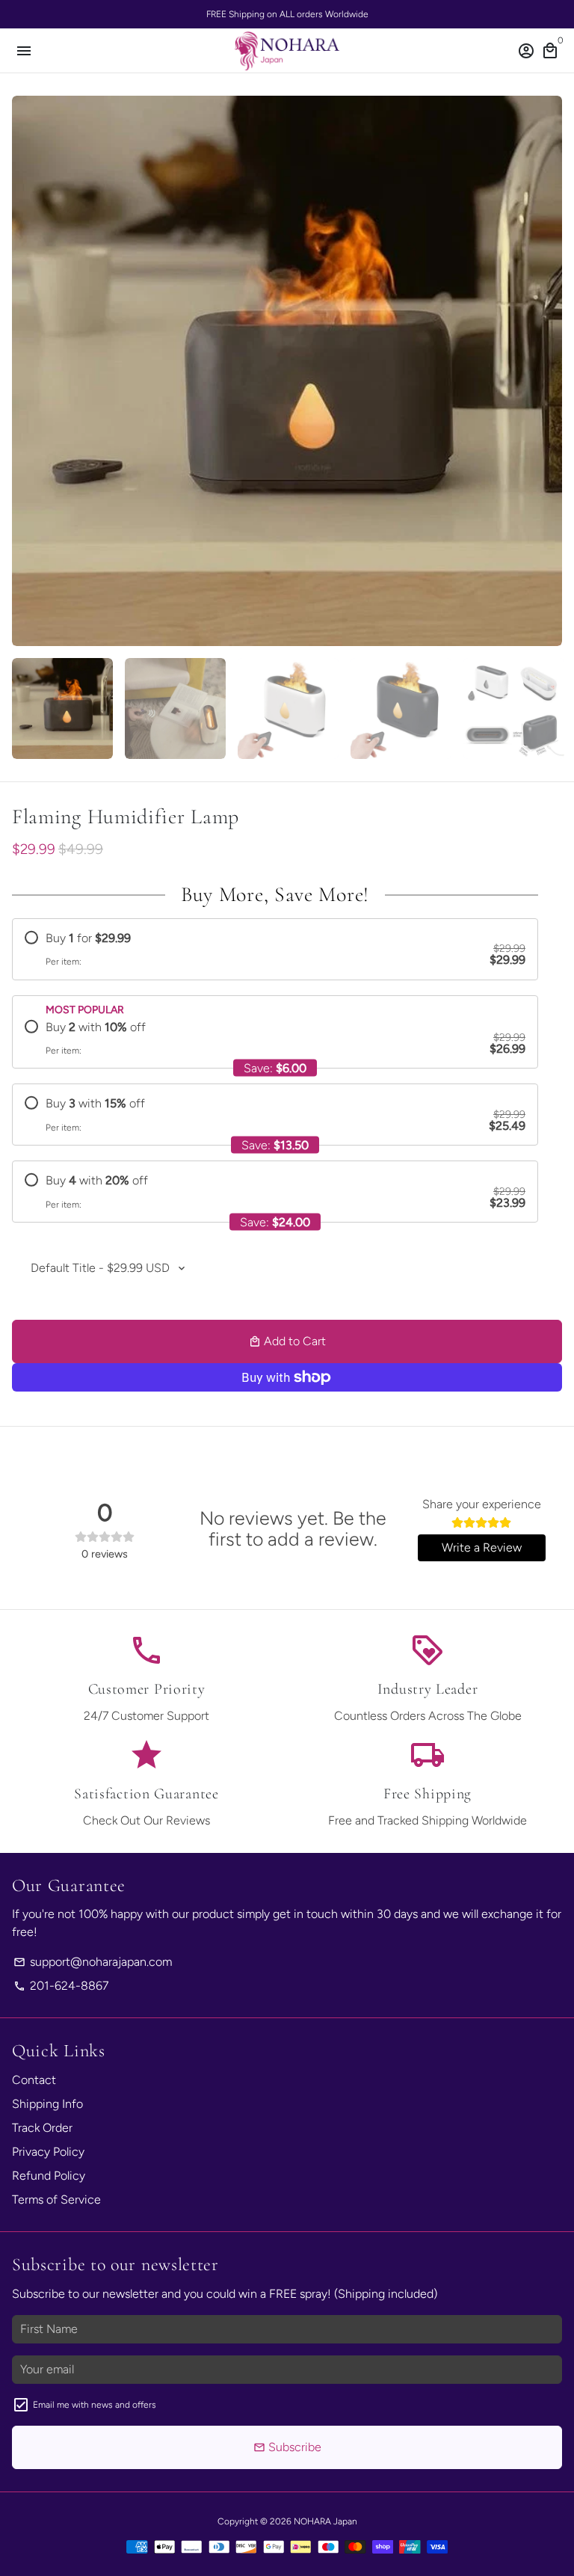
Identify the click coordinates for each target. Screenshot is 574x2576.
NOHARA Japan (325, 2521)
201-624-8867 (61, 1986)
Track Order (42, 2128)
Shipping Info (47, 2104)
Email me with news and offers (95, 2405)
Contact (34, 2080)
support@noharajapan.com (93, 1962)
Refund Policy (49, 2176)
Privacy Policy (48, 2152)
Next (548, 371)
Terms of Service (56, 2200)
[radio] (275, 949)
